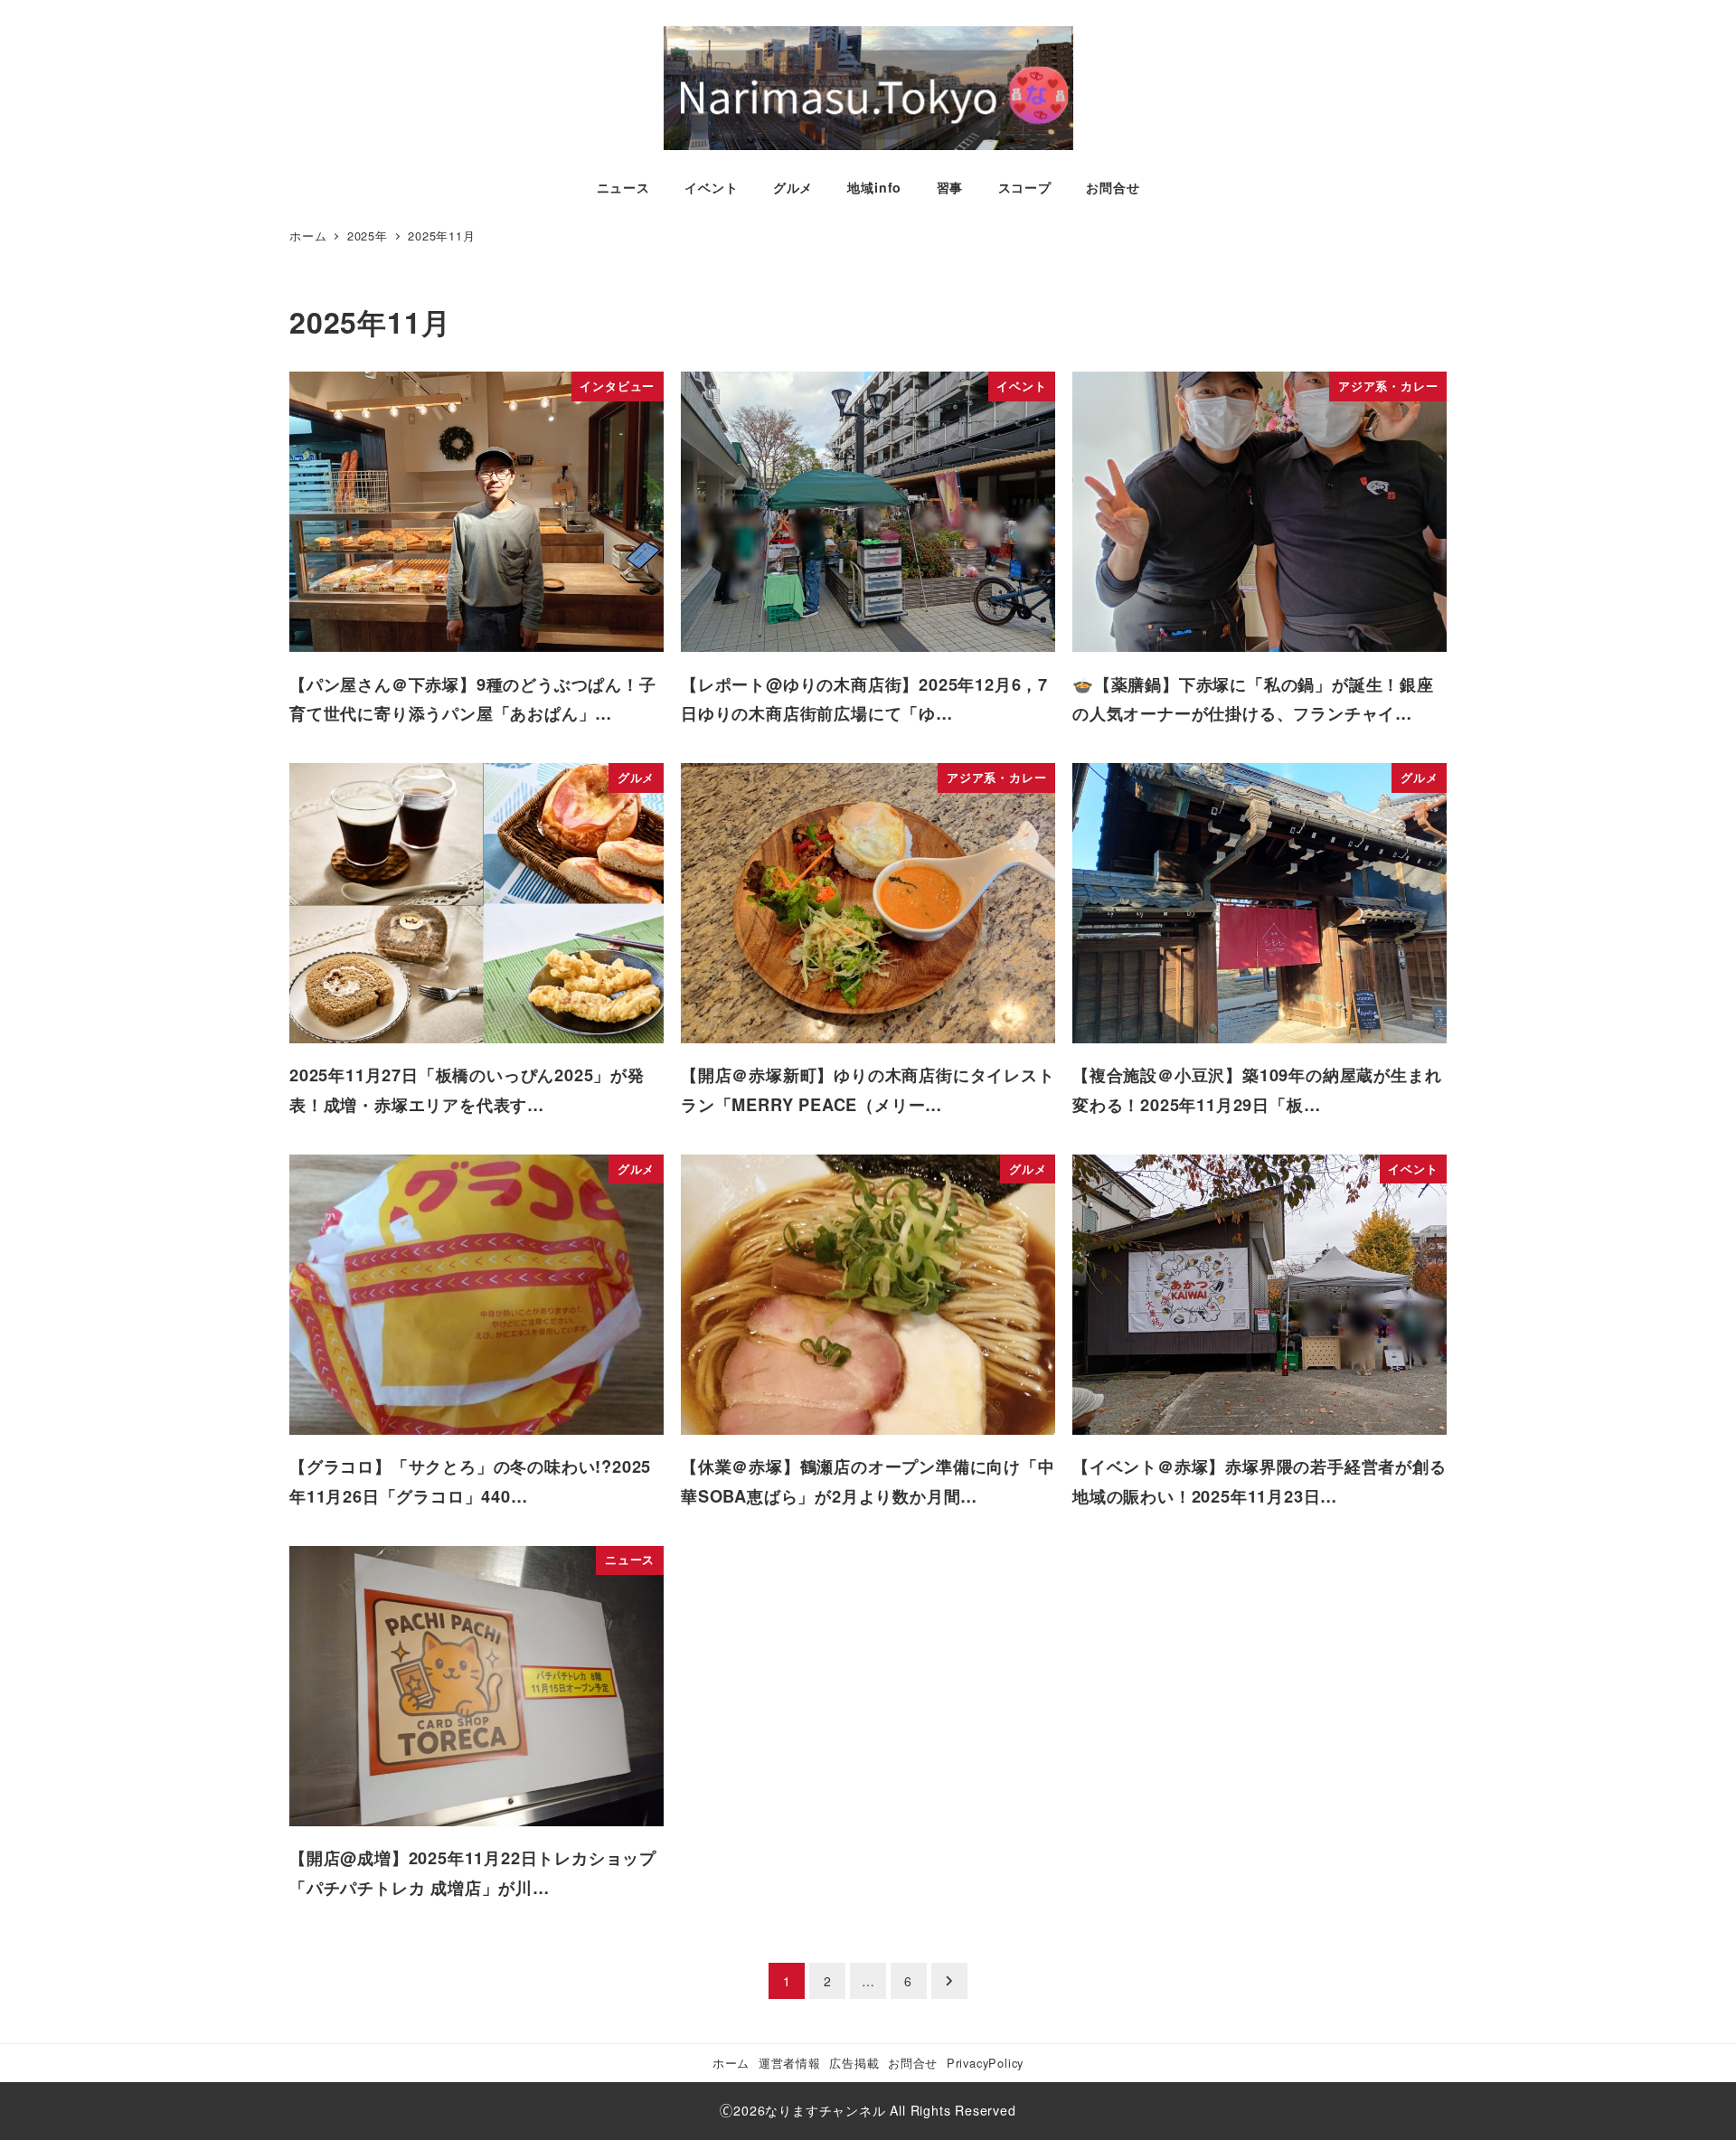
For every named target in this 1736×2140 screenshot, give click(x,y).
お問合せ (913, 2063)
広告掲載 (854, 2063)
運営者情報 (790, 2063)
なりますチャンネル (825, 2110)
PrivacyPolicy (985, 2063)
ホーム (731, 2063)
